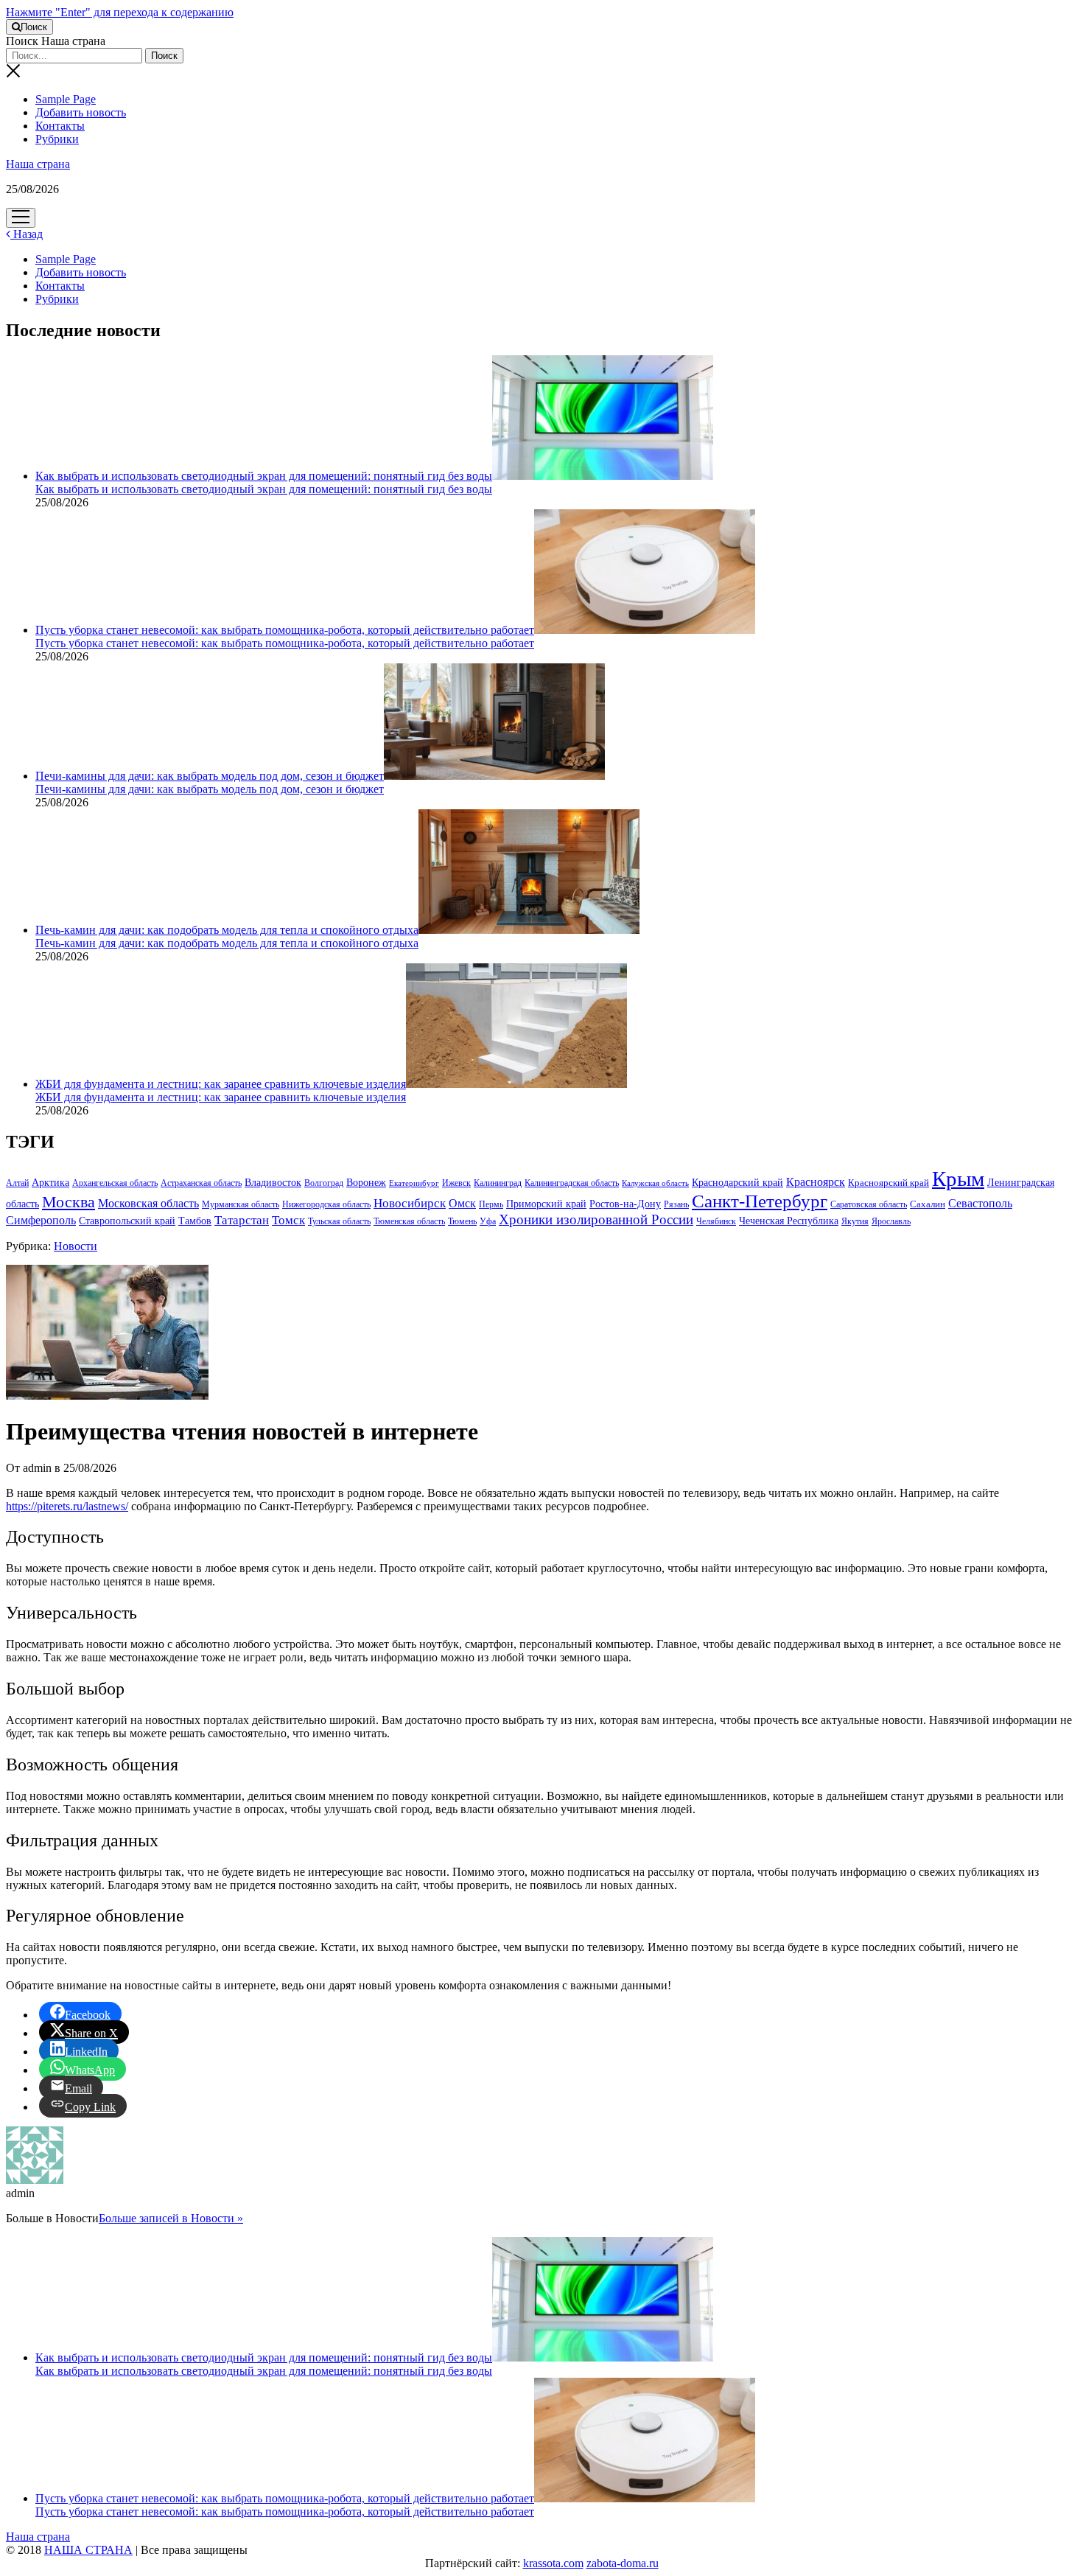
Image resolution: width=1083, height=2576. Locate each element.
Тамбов (195, 1221)
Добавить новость (81, 112)
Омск (462, 1203)
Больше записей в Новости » (171, 2218)
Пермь (491, 1204)
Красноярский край (889, 1183)
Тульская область (339, 1221)
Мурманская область (241, 1204)
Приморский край (546, 1204)
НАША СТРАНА (88, 2550)
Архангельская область (115, 1183)
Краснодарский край (737, 1183)
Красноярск (816, 1182)
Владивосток (273, 1183)
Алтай (17, 1183)
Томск (288, 1220)
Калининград (498, 1183)
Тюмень (462, 1221)
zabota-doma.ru (623, 2563)
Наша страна (38, 164)
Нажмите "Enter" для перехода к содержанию (120, 12)
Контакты (60, 126)
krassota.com (553, 2563)
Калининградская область (572, 1183)
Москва (69, 1202)
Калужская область (655, 1183)
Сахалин (928, 1204)
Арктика (50, 1182)
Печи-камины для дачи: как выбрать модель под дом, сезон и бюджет (210, 776)
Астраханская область (201, 1183)
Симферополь (41, 1220)
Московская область (148, 1203)
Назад (27, 234)
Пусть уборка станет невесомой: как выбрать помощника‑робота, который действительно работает (285, 630)
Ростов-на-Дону (625, 1204)
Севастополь (980, 1203)
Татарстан (242, 1220)
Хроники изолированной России (596, 1219)
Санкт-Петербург (760, 1201)
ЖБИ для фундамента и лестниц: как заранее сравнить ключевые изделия (221, 1084)
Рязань (676, 1204)
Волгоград (324, 1183)
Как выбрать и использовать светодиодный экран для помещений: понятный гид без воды (264, 476)
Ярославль (891, 1221)
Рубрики (57, 139)
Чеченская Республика (789, 1221)
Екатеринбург (414, 1183)
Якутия (855, 1221)
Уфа (488, 1221)
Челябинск (716, 1221)
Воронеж (366, 1183)
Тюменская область (409, 1221)
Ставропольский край (127, 1221)
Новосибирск (410, 1203)
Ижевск (456, 1183)
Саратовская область (869, 1204)
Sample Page (66, 99)
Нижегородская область (326, 1204)
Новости (76, 1246)
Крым (958, 1179)
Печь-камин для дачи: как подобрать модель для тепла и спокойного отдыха (227, 930)
